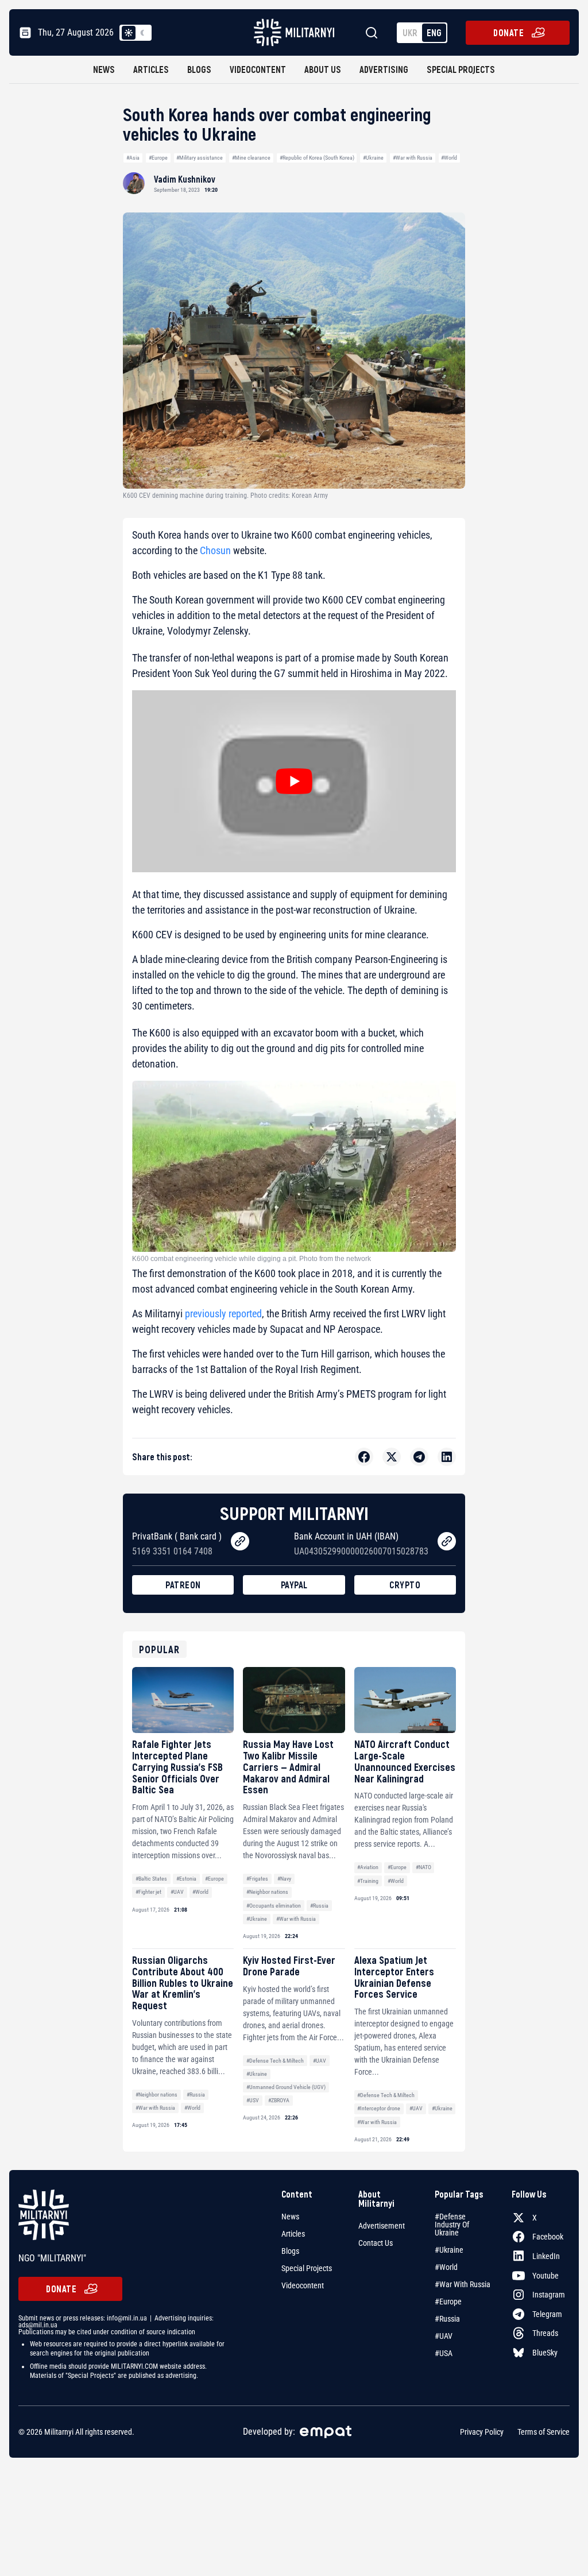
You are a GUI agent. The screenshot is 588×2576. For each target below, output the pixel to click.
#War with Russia (413, 158)
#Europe (158, 158)
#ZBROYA (279, 2100)
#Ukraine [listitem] (449, 2250)
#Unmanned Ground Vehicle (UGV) (286, 2087)
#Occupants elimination (274, 1906)
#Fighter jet (148, 1892)
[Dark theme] (142, 33)
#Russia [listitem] (447, 2319)
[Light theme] (129, 33)
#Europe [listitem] (448, 2302)
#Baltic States (151, 1879)
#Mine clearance (251, 158)
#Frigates (257, 1879)
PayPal (294, 1585)
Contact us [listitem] (376, 2243)
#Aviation (368, 1867)
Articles (151, 69)
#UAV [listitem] (444, 2336)
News (104, 69)
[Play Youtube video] (294, 781)
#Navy (284, 1879)
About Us (323, 69)
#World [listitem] (446, 2267)
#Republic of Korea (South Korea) (317, 158)
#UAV (177, 1892)
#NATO (423, 1867)
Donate (508, 32)
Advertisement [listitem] (382, 2226)
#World (449, 158)
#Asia (133, 158)
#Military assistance (200, 158)
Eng (434, 32)
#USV (253, 2100)
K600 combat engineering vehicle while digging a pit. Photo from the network (252, 1259)
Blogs (199, 69)
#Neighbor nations (267, 1892)
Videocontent (258, 69)
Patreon (183, 1585)
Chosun (215, 550)
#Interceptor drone (379, 2108)
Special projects (461, 69)
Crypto (405, 1585)
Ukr (410, 32)
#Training (368, 1881)
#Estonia (186, 1879)
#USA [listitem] (444, 2353)
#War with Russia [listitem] (463, 2284)
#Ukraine (373, 158)
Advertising (384, 69)
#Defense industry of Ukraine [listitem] (452, 2225)
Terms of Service (543, 2432)
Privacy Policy (482, 2432)
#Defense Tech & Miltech (275, 2061)
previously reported (223, 1314)
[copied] (240, 1541)
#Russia (319, 1906)
